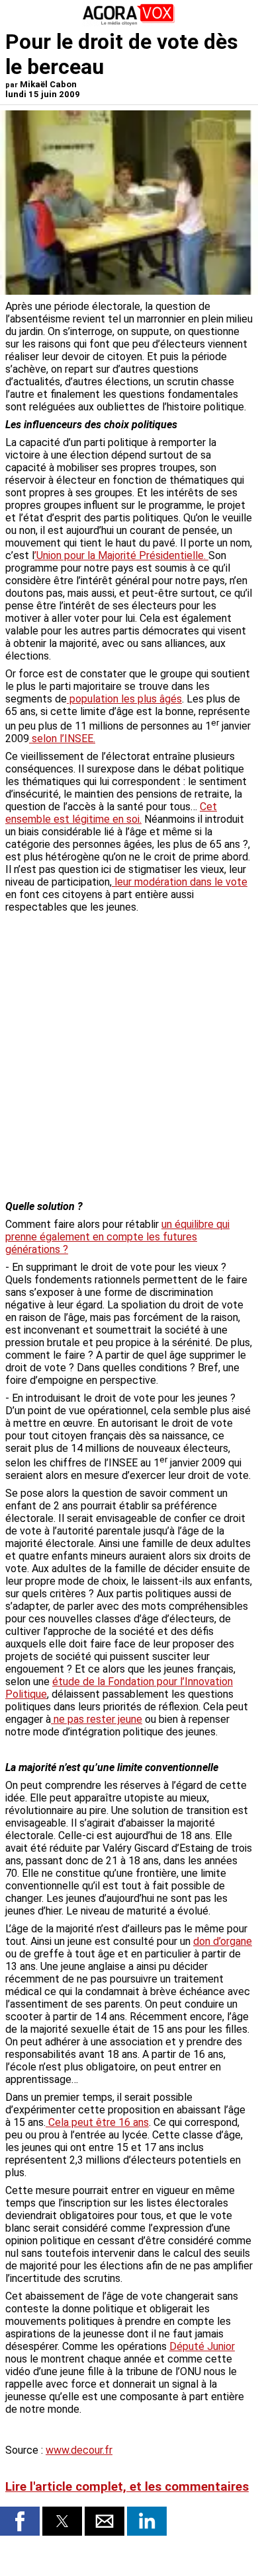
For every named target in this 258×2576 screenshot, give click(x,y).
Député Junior (202, 2346)
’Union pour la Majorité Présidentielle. (121, 555)
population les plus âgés (124, 699)
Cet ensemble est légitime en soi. (111, 813)
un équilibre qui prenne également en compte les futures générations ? (117, 1237)
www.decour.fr (79, 2450)
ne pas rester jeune (97, 1719)
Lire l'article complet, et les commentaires (127, 2487)
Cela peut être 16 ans (97, 2122)
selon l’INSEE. (62, 739)
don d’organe (223, 1941)
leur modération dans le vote (180, 882)
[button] (20, 2521)
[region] (153, 988)
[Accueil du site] (129, 23)
